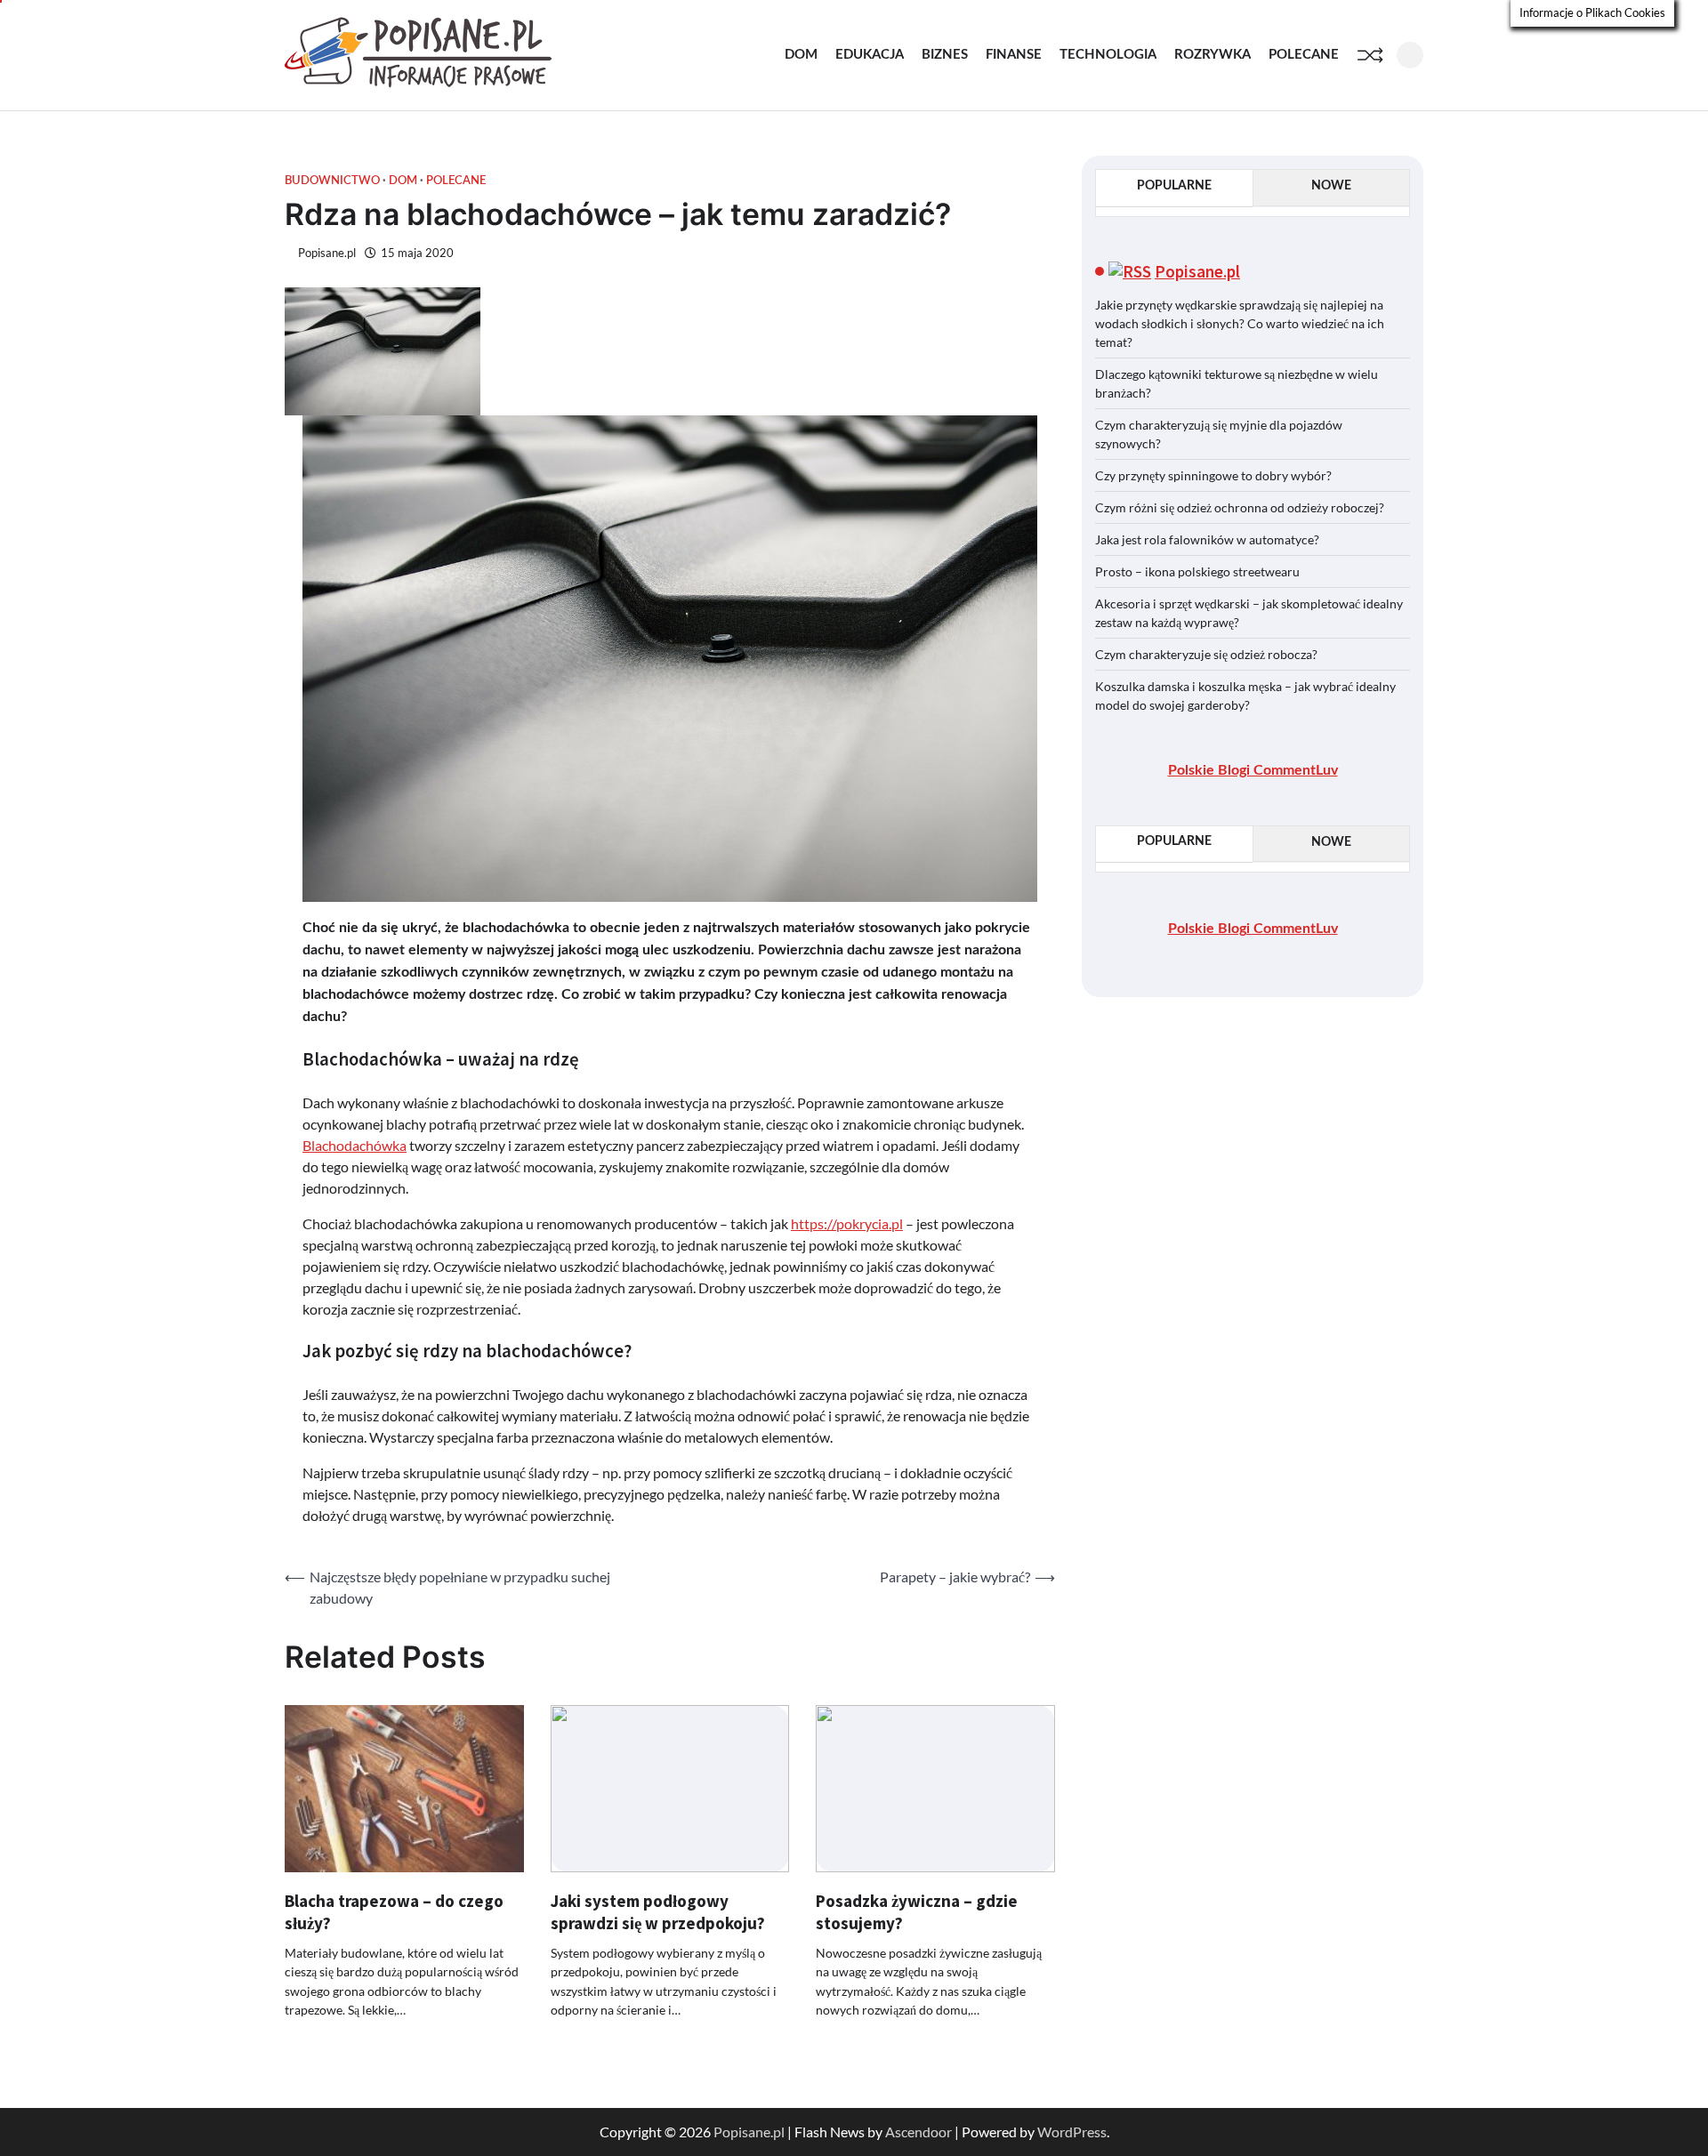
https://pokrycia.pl (847, 1223)
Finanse (1014, 55)
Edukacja (870, 55)
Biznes (945, 55)
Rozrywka (1213, 55)
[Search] (1410, 55)
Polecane (1304, 55)
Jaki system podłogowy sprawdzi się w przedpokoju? (658, 1912)
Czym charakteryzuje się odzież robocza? (1206, 653)
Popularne (1174, 186)
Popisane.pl (327, 253)
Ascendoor (918, 2132)
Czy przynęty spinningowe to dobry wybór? (1213, 475)
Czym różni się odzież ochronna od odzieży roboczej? (1241, 507)
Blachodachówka (354, 1145)
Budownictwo (332, 181)
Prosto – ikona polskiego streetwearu (1197, 571)
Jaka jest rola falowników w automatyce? (1207, 539)
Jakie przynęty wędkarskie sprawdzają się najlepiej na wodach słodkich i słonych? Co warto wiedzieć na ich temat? (1240, 322)
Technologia (1108, 55)
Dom (801, 55)
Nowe (1331, 186)
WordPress (1072, 2132)
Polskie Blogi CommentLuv (1253, 769)
